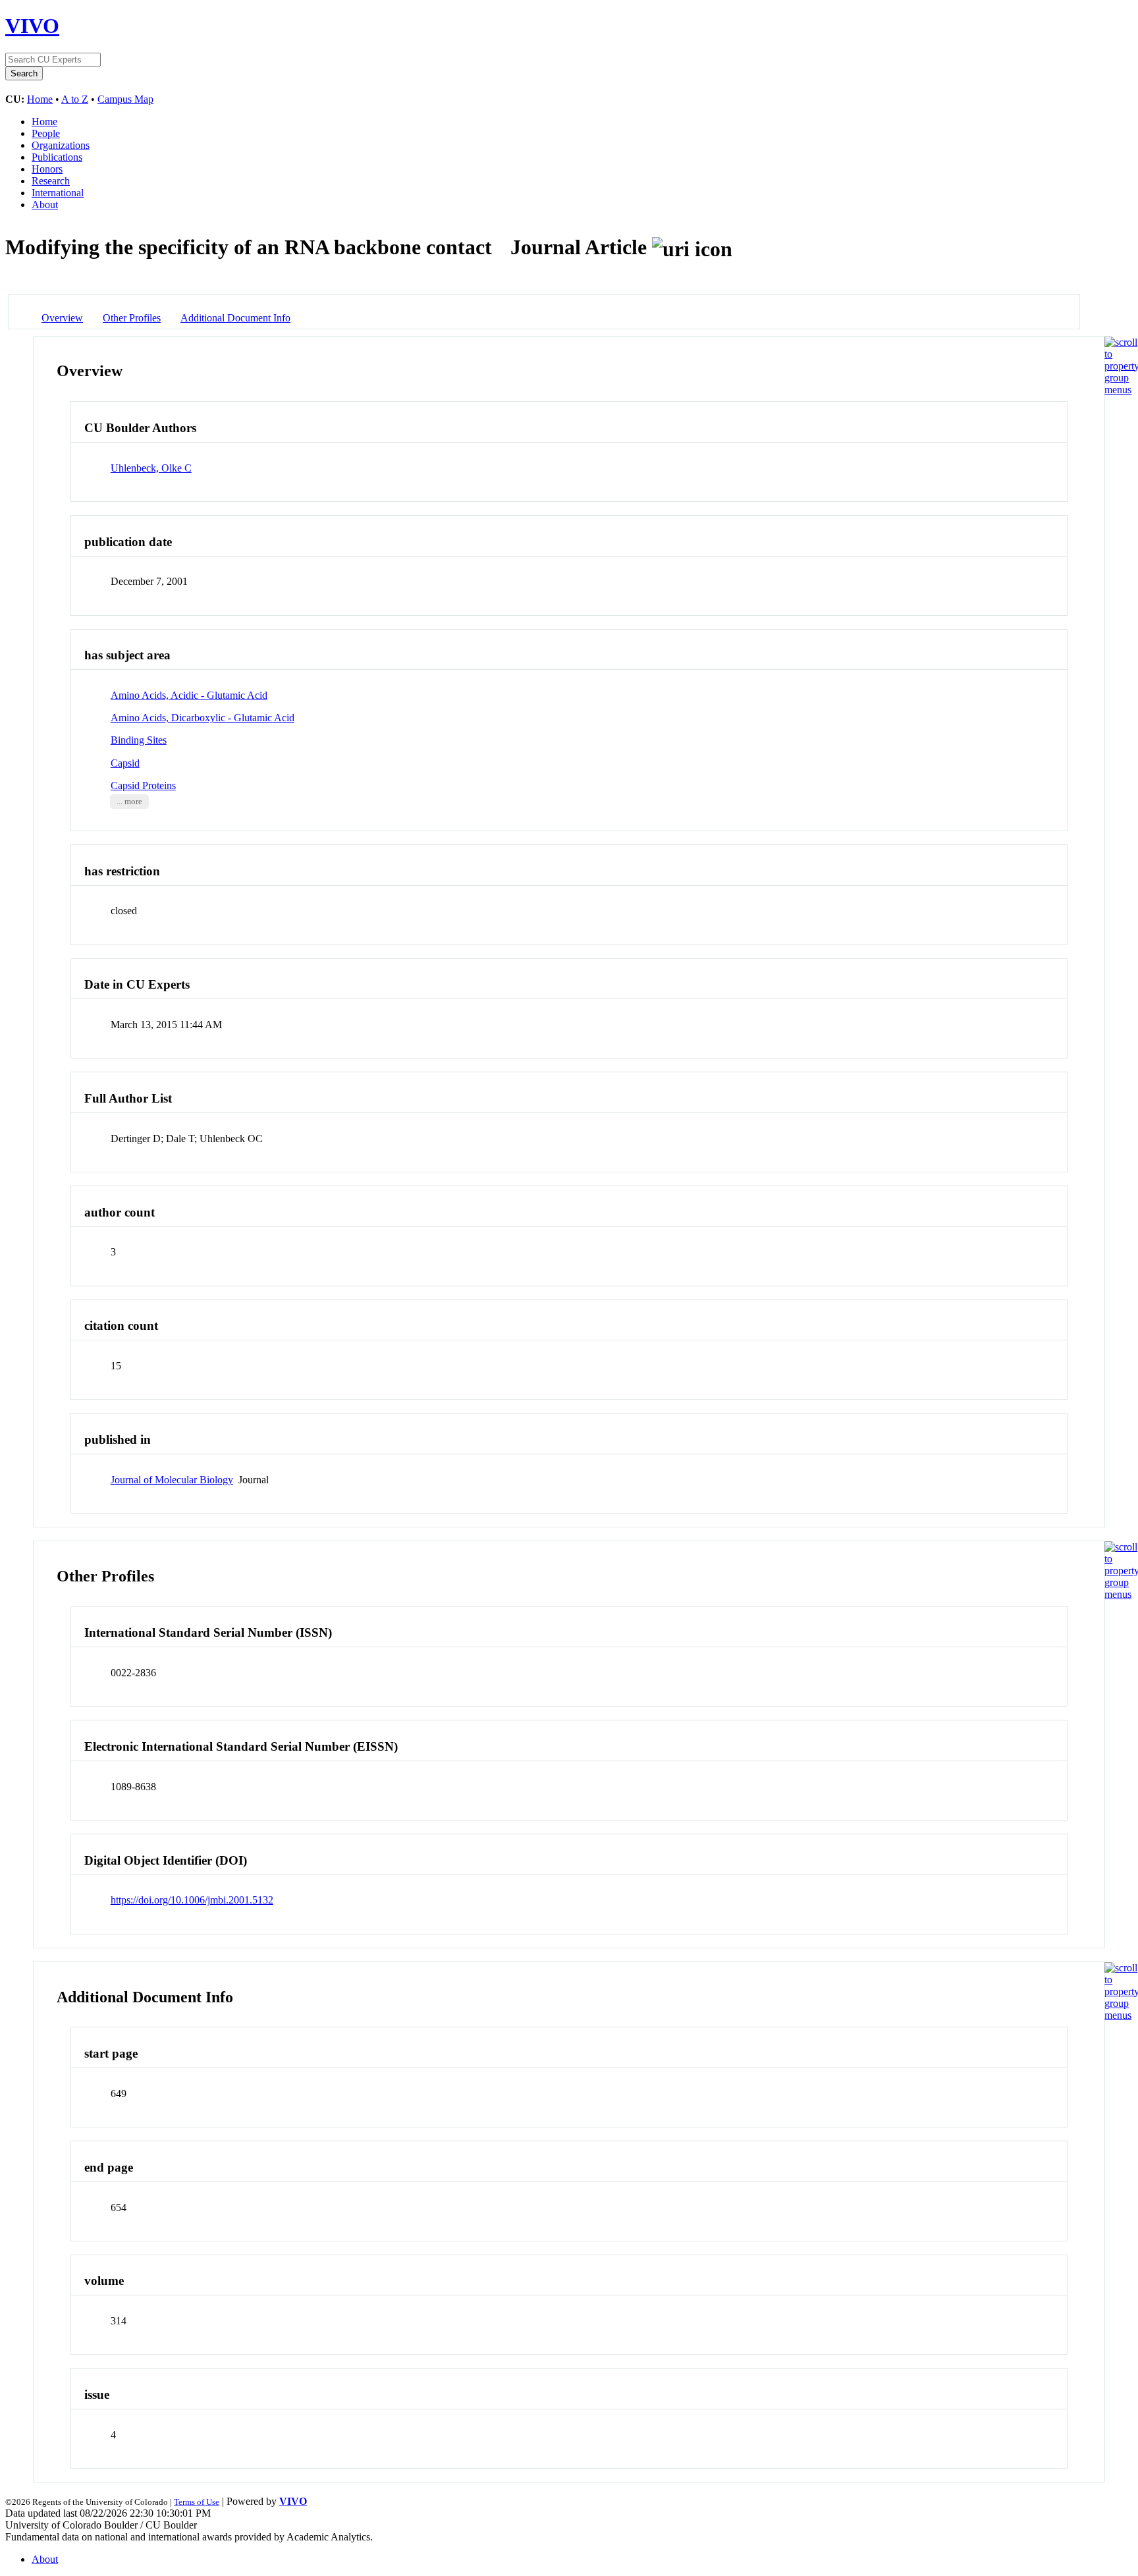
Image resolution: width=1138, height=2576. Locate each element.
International (58, 193)
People (46, 133)
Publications (57, 157)
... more (129, 802)
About (45, 205)
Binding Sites (139, 740)
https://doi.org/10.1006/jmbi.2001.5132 (192, 1900)
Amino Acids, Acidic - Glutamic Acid (189, 695)
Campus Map (125, 99)
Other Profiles (132, 318)
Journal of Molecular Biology (172, 1480)
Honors (47, 169)
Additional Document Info (235, 318)
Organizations (61, 145)
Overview (62, 318)
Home (40, 99)
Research (51, 181)
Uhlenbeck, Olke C (151, 468)
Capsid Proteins (143, 785)
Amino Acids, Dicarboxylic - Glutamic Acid (203, 718)
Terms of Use (197, 2502)
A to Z (75, 99)
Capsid (125, 763)
